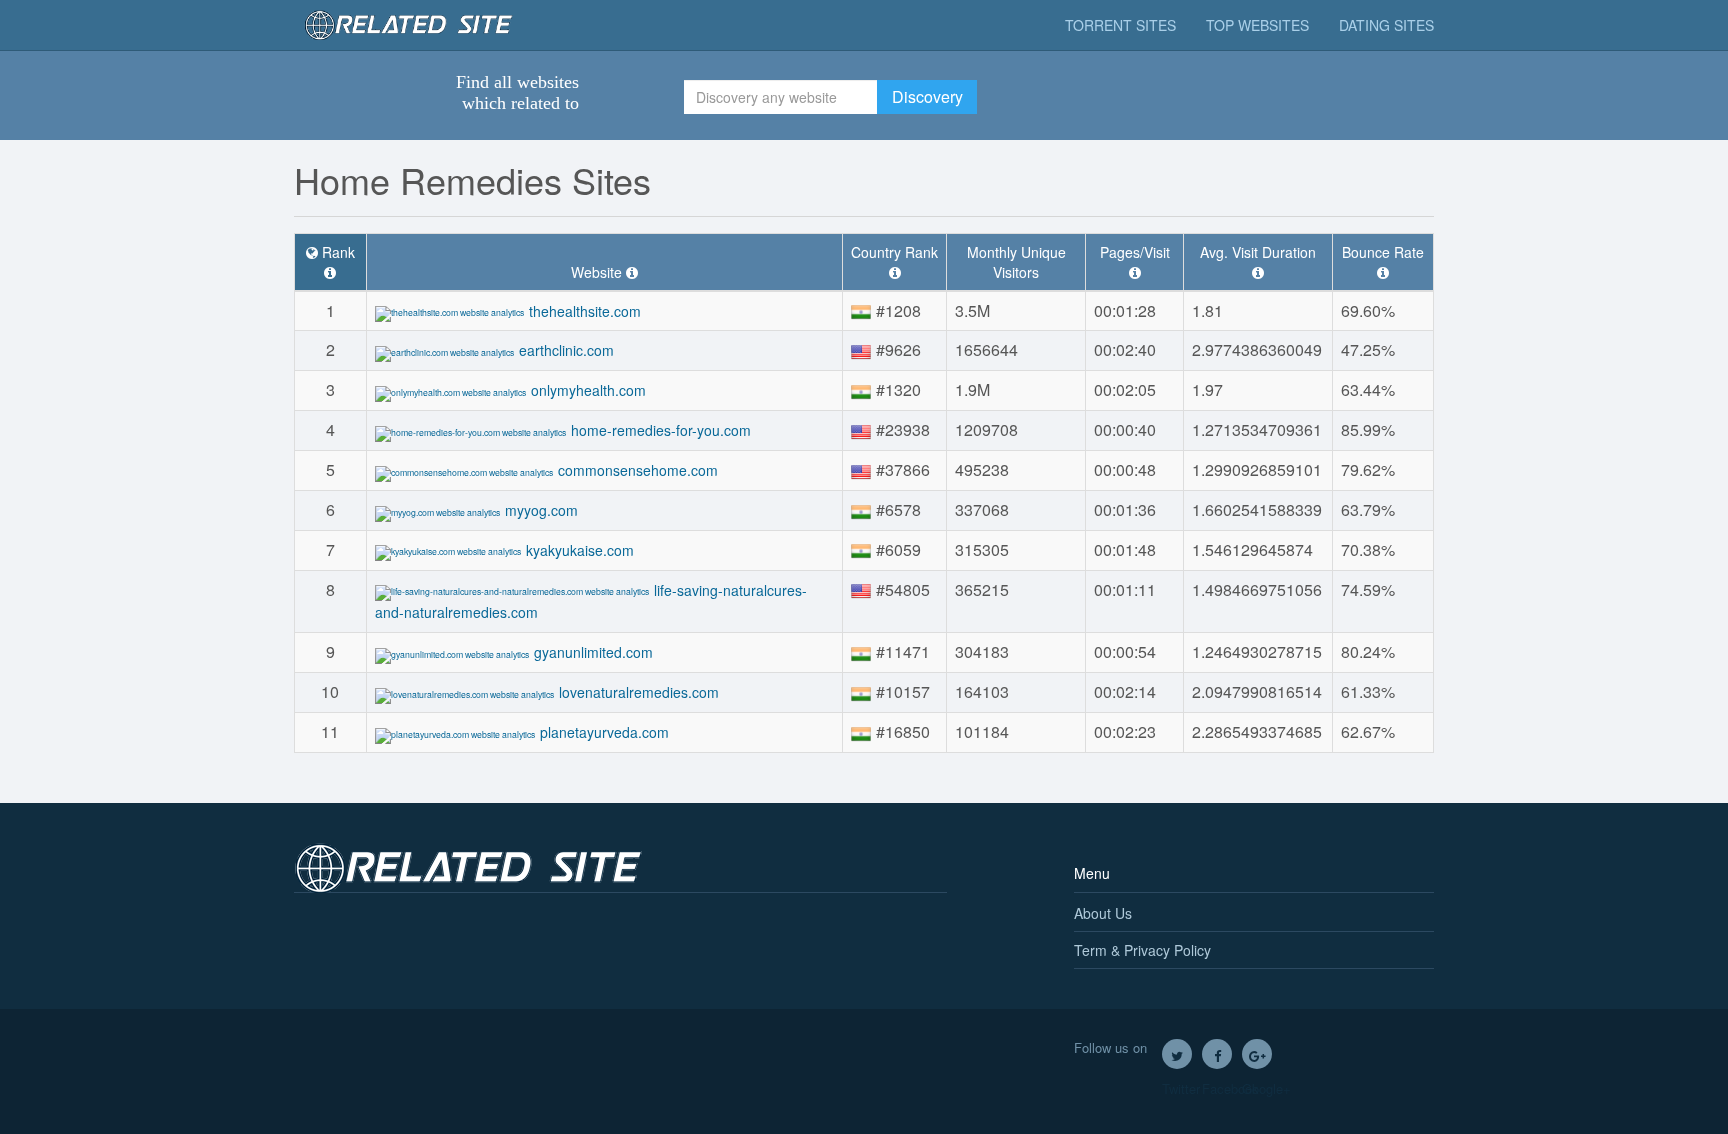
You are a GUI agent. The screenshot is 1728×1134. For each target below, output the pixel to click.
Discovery (927, 96)
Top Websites (1257, 25)
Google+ (1257, 1054)
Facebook (1217, 1054)
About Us (1103, 913)
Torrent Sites (1120, 25)
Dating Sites (1386, 25)
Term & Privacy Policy (1142, 950)
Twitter (1177, 1054)
